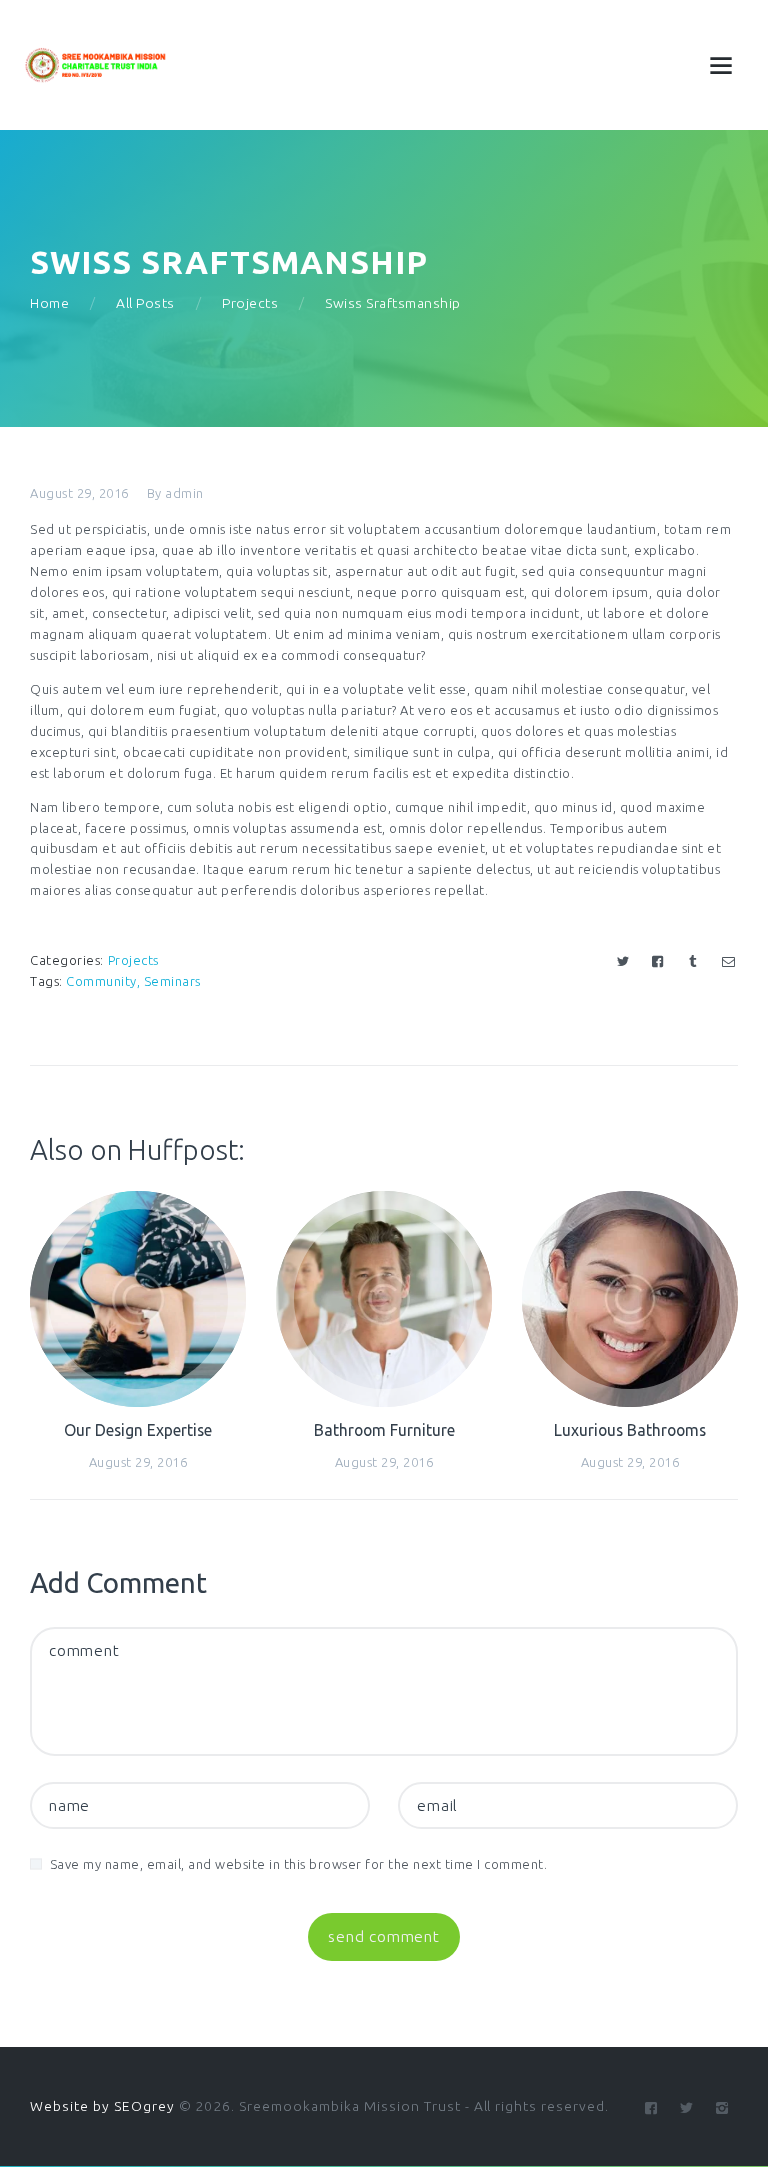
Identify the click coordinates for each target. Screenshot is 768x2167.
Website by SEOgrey (102, 2106)
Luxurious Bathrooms (630, 1430)
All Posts (145, 303)
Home (49, 303)
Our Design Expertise (138, 1430)
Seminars (172, 981)
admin (184, 493)
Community (101, 981)
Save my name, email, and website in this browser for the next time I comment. (299, 1864)
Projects (250, 303)
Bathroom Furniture (384, 1430)
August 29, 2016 (79, 493)
